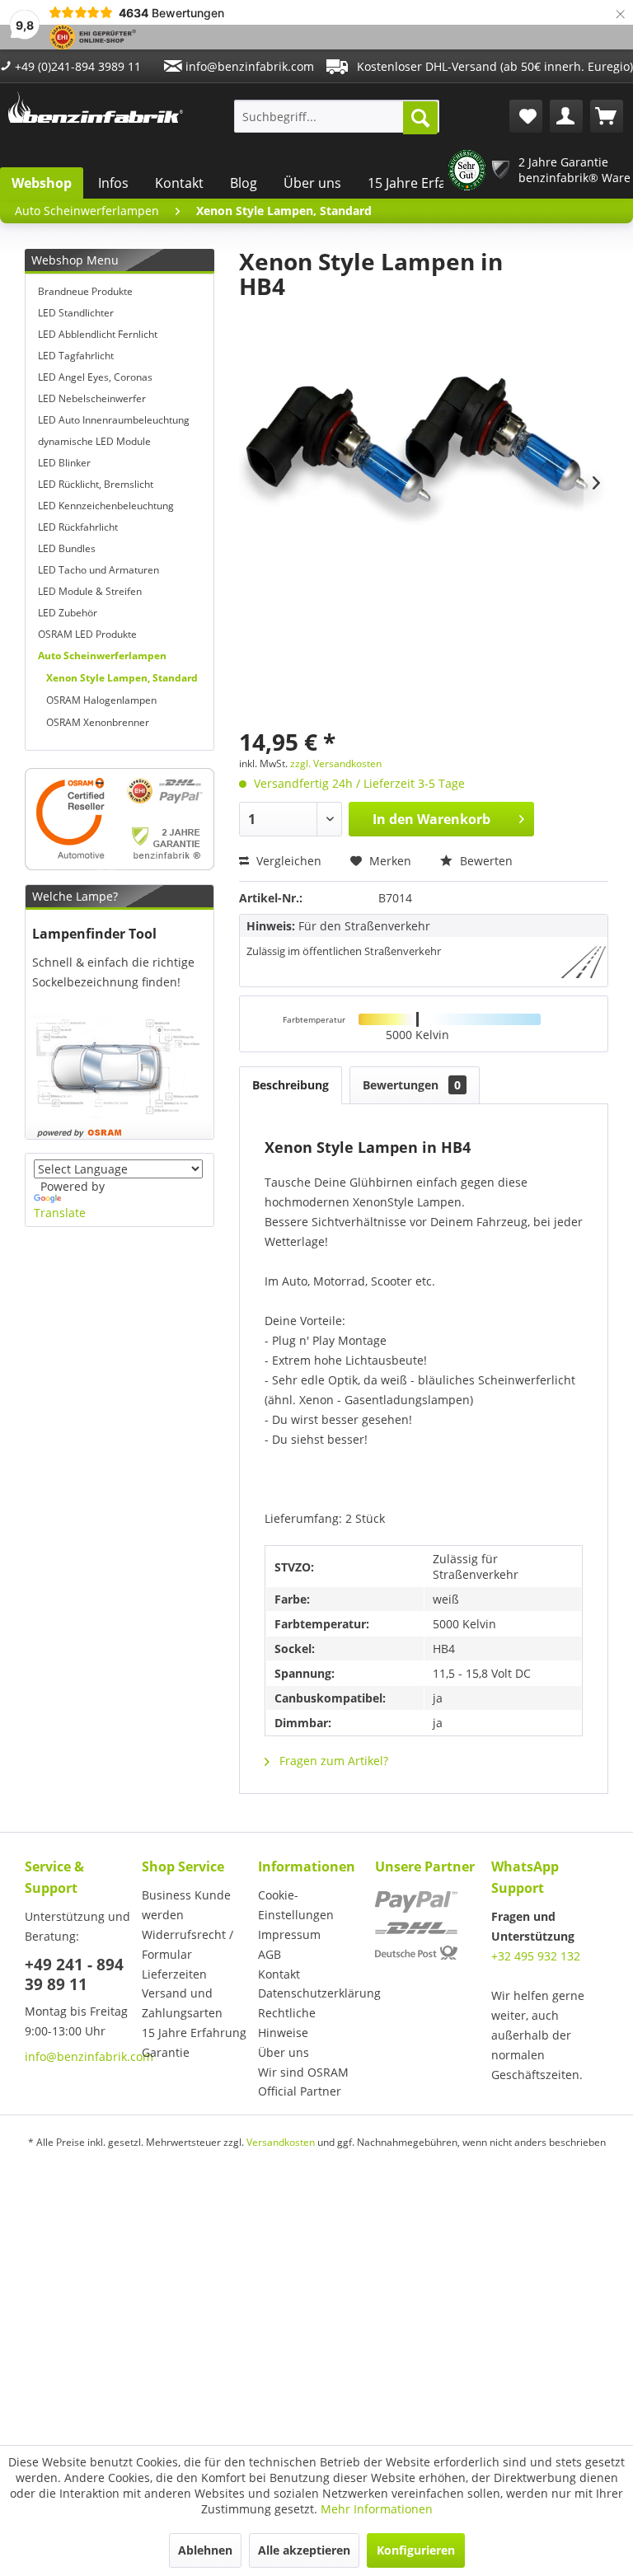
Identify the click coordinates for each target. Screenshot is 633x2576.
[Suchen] (420, 118)
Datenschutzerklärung (312, 1993)
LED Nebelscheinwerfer (92, 398)
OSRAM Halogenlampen (101, 700)
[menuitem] (337, 116)
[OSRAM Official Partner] (120, 819)
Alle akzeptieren (304, 2550)
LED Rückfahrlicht (78, 527)
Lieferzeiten (174, 1974)
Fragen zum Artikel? (332, 1761)
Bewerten (485, 861)
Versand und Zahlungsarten (182, 2003)
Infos (113, 183)
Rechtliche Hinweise (287, 2023)
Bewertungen (412, 1085)
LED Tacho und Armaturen (98, 570)
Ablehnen (205, 2550)
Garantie (166, 2052)
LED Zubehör (68, 613)
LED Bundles (67, 548)
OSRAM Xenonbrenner (98, 722)
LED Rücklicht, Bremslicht (96, 484)
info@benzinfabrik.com (248, 66)
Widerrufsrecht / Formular (188, 1944)
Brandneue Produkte (85, 291)
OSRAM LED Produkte (87, 634)
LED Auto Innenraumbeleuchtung (114, 420)
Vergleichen (287, 861)
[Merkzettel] (526, 116)
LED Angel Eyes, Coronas (95, 377)
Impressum (289, 1934)
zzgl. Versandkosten (336, 763)
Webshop (42, 183)
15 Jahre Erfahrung (426, 183)
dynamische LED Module (94, 441)
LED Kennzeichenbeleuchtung (106, 506)
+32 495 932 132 (536, 1956)
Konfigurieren (416, 2550)
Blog (244, 183)
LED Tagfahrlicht (76, 356)
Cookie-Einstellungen (296, 1905)
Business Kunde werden (186, 1905)
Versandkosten (281, 2142)
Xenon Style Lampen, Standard (122, 678)
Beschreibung (291, 1085)
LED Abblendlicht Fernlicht (98, 334)
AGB (270, 1954)
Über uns (312, 183)
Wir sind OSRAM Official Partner (303, 2082)
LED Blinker (64, 463)
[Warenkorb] (607, 116)
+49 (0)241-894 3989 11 (76, 66)
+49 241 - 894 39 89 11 (74, 1974)
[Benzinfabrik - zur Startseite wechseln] (96, 112)
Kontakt (179, 183)
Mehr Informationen (377, 2509)
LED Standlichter (76, 313)
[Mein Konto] (566, 116)
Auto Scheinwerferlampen (102, 656)
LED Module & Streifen (90, 591)
